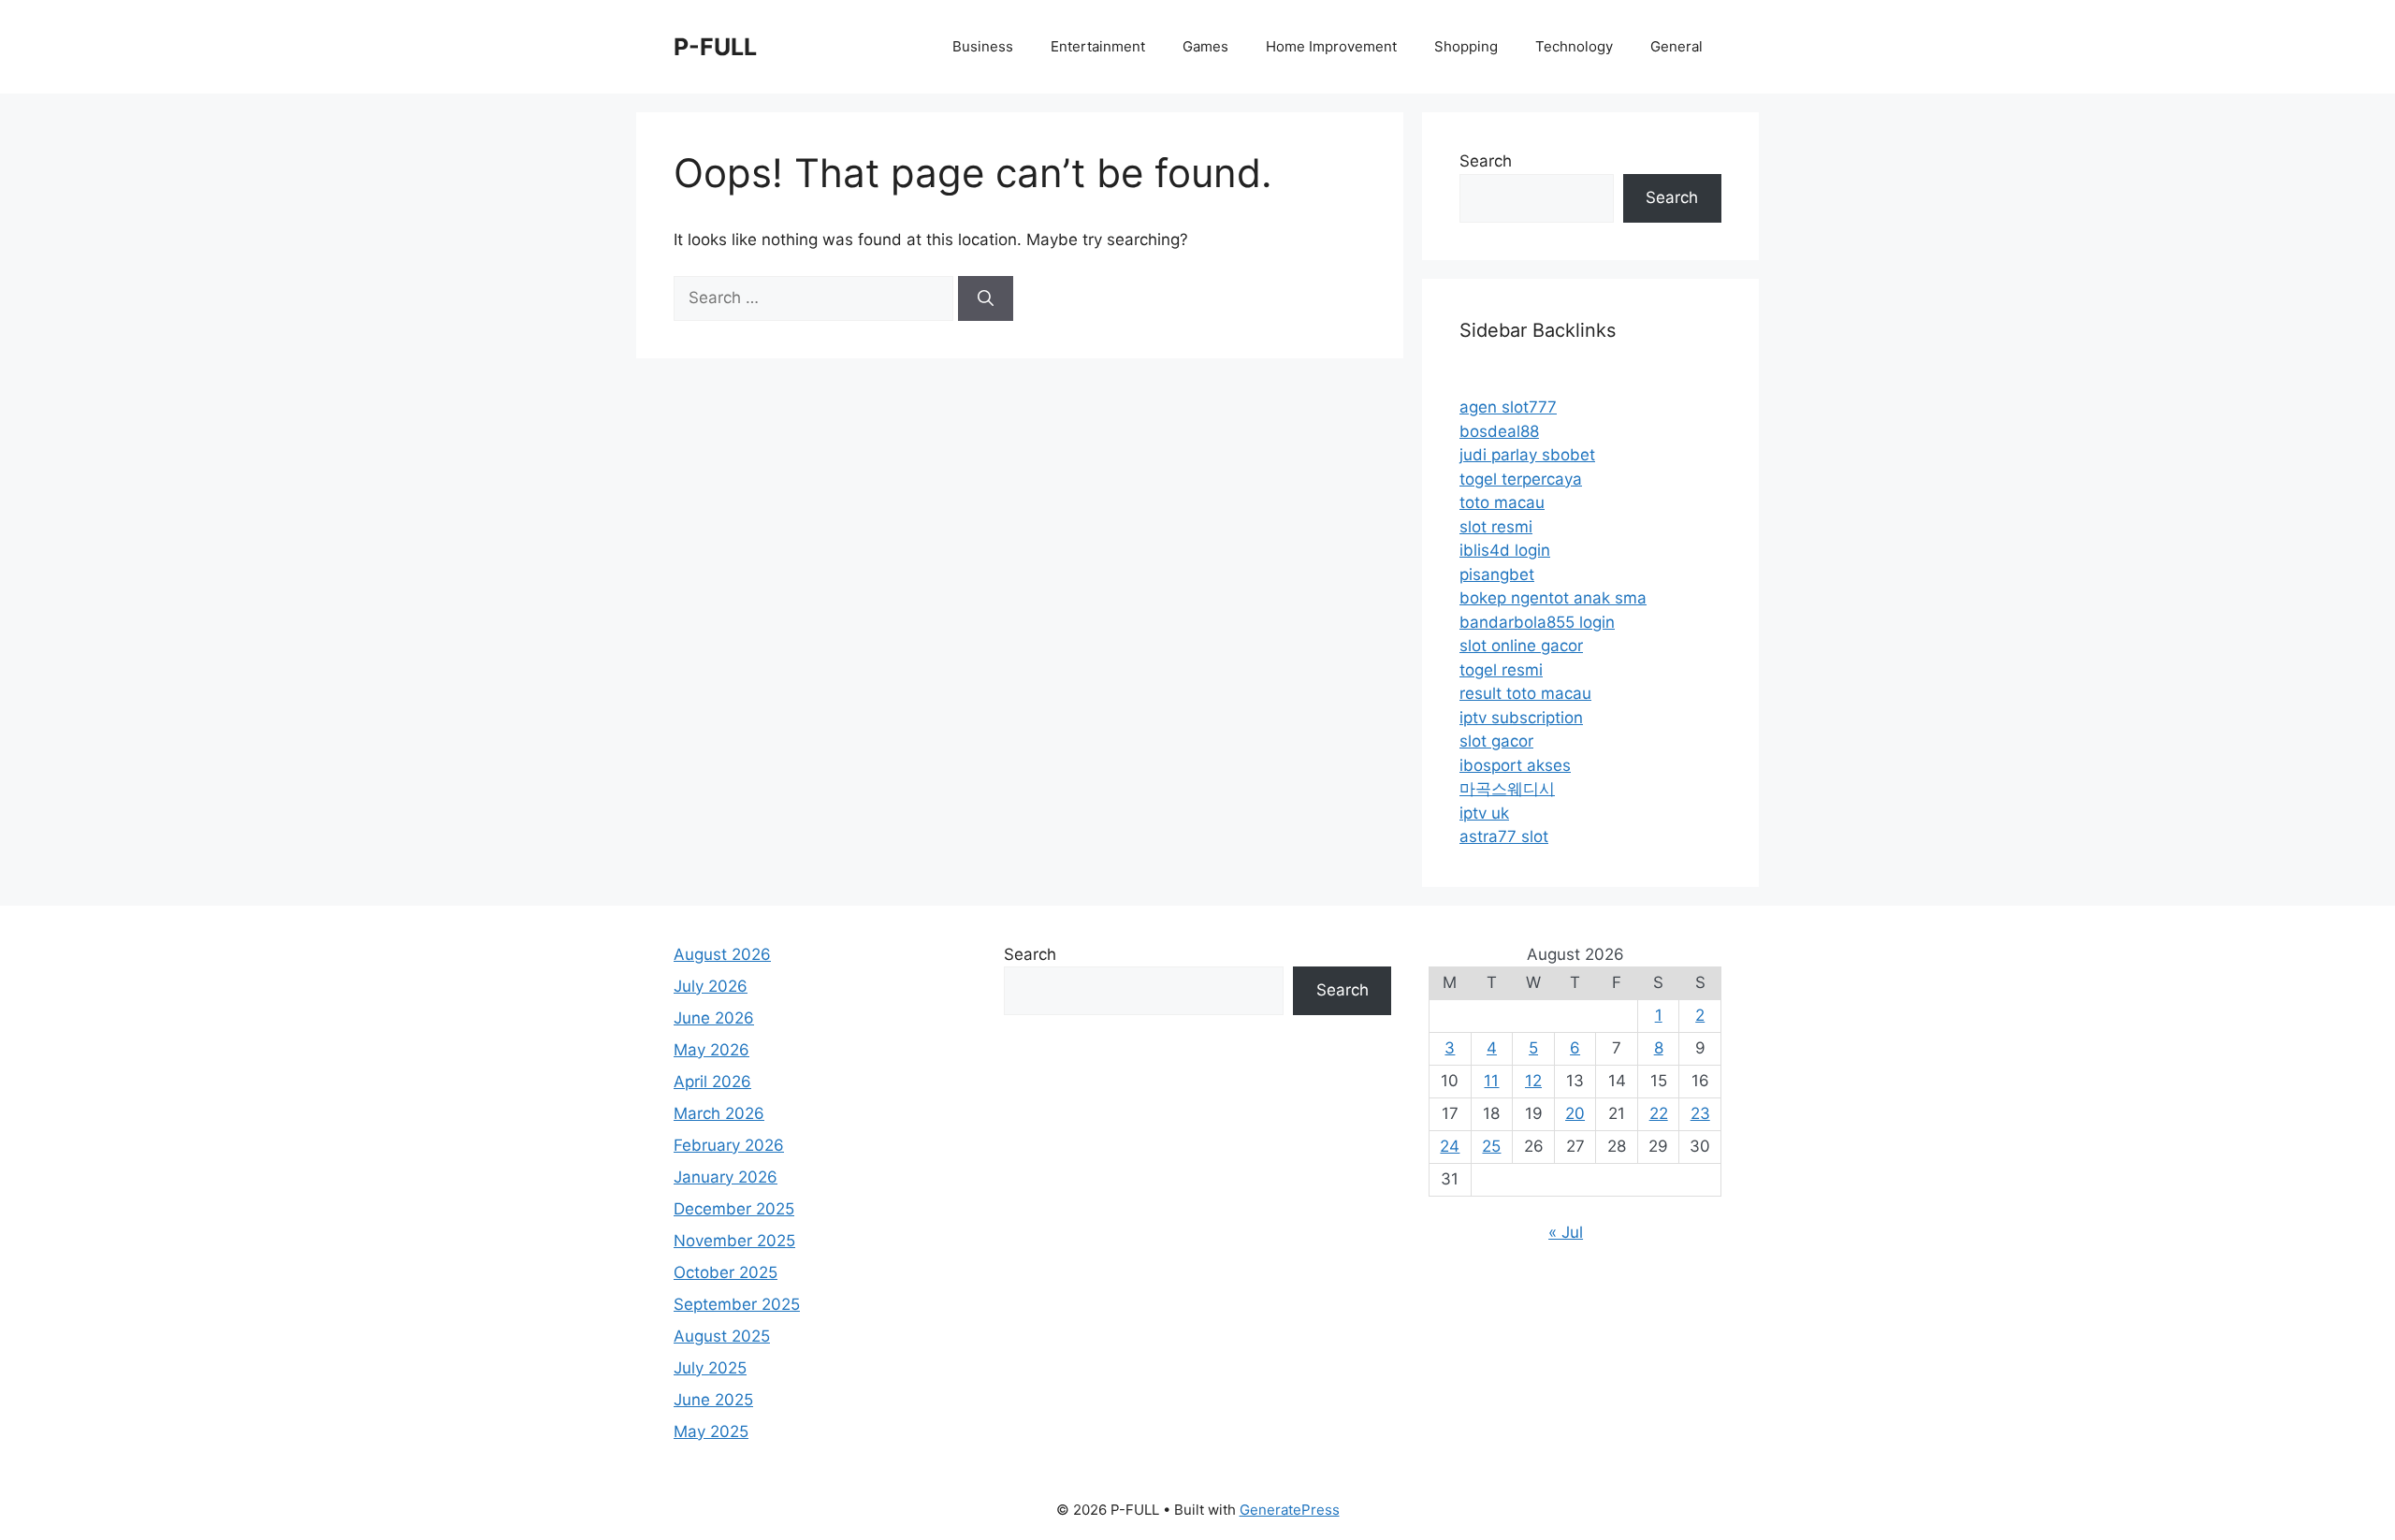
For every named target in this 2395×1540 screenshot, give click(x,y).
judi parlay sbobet (1527, 455)
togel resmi (1501, 670)
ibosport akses (1515, 765)
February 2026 (729, 1145)
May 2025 (711, 1431)
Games (1205, 46)
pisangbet (1497, 574)
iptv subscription (1521, 718)
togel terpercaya (1521, 479)
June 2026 (714, 1018)
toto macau (1502, 502)
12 (1533, 1081)
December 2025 (734, 1209)
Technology (1574, 46)
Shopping (1466, 46)
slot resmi (1496, 527)
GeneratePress (1290, 1510)
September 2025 (737, 1304)
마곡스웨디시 (1507, 789)
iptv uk (1484, 813)
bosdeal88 (1499, 431)
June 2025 (713, 1400)
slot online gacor (1521, 646)
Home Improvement (1331, 46)
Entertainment (1098, 46)
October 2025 (726, 1272)
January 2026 (726, 1177)
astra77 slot (1504, 836)
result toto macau (1525, 693)
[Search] (986, 298)
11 (1491, 1081)
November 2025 (734, 1241)
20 (1575, 1113)
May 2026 (711, 1050)
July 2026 (711, 986)
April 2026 (712, 1082)
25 (1491, 1146)
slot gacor (1496, 741)
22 (1659, 1113)
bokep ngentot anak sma (1553, 598)
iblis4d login (1505, 550)
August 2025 (722, 1336)
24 (1450, 1146)
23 (1700, 1113)
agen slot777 (1508, 407)
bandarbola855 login (1537, 622)
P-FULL (715, 47)
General (1676, 46)
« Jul (1566, 1232)
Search (1486, 161)
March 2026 (719, 1113)
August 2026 (722, 954)
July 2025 (710, 1368)
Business (983, 46)
